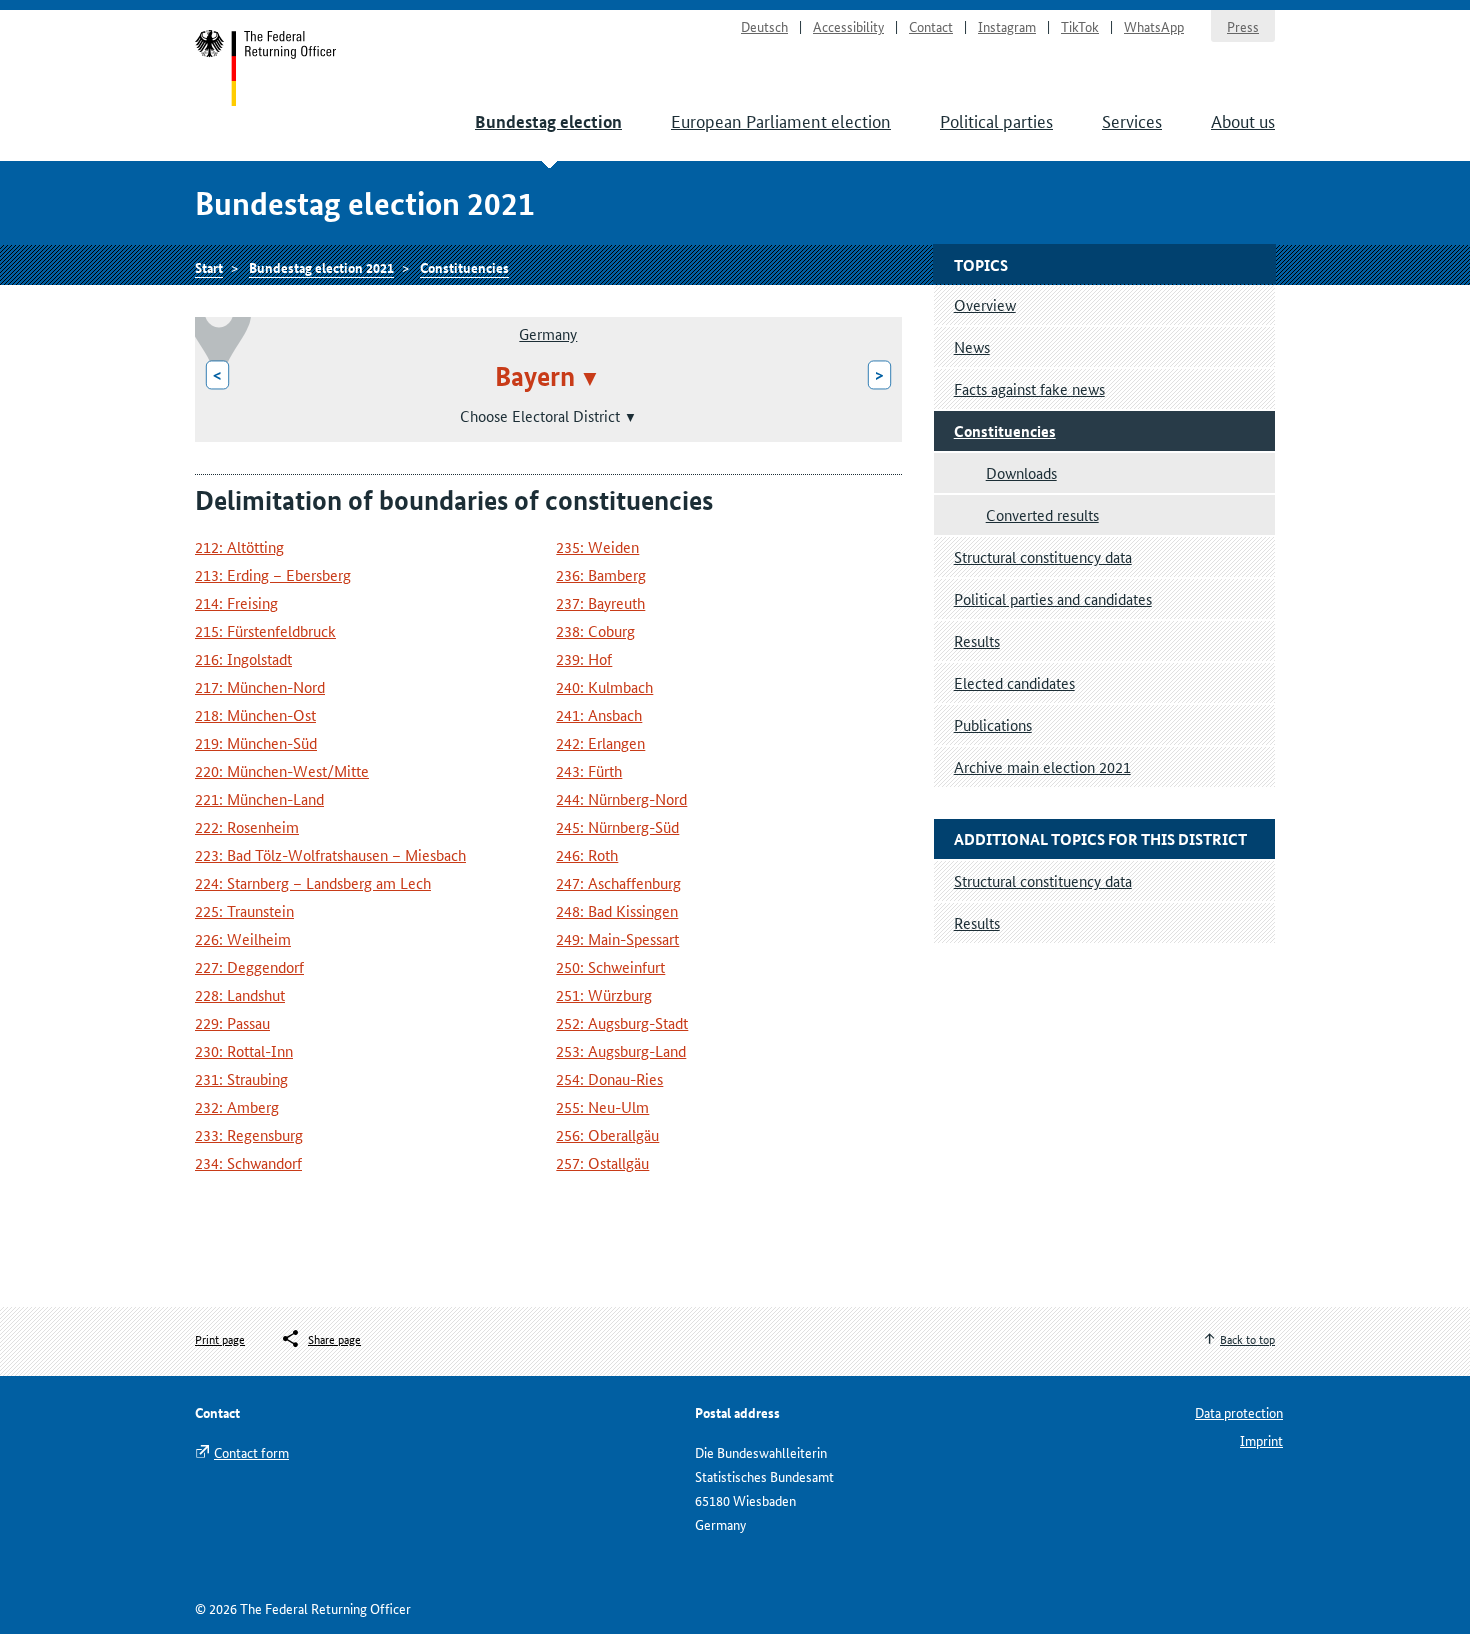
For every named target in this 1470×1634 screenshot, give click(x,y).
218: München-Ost (255, 714)
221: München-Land (259, 798)
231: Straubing (241, 1078)
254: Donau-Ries (609, 1078)
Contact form (251, 1452)
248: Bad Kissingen (617, 910)
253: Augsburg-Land (621, 1050)
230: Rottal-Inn (244, 1050)
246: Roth (587, 854)
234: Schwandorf (248, 1162)
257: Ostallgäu (602, 1162)
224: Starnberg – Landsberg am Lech (313, 882)
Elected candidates (1014, 682)
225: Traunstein (244, 910)
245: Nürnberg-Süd (617, 826)
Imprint (1261, 1440)
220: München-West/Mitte (282, 770)
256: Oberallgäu (607, 1134)
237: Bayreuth (600, 602)
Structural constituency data (1043, 556)
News (972, 346)
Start (266, 68)
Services (1132, 120)
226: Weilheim (243, 938)
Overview (985, 304)
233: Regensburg (249, 1134)
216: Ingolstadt (243, 658)
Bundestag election (548, 121)
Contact (931, 26)
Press (1243, 26)
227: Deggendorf (249, 966)
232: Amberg (237, 1106)
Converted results (1042, 514)
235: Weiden (597, 546)
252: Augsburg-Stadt (622, 1022)
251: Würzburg (604, 994)
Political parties (996, 120)
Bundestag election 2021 (321, 267)
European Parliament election (781, 120)
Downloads (1021, 472)
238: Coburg (595, 630)
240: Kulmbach (604, 686)
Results (977, 640)
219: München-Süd (256, 742)
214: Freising (236, 602)
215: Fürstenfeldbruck (265, 630)
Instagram (1007, 26)
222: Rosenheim (247, 826)
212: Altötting (239, 546)
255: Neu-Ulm (602, 1106)
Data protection (1239, 1412)
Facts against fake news (1029, 388)
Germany (548, 333)
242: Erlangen (600, 742)
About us (1243, 120)
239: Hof (584, 658)
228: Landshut (240, 994)
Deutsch (764, 26)
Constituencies (464, 267)
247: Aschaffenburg (618, 882)
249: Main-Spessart (617, 938)
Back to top (1247, 1338)
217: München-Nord (260, 686)
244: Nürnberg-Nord (621, 798)
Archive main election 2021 (1042, 766)
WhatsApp (1154, 26)
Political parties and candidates (1053, 598)
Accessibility (848, 26)
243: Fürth (589, 770)
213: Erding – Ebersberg (273, 574)
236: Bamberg (601, 574)
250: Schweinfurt (610, 966)
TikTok (1080, 26)
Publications (993, 724)
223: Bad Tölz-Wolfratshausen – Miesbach (330, 854)
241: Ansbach (599, 714)
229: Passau (232, 1022)
